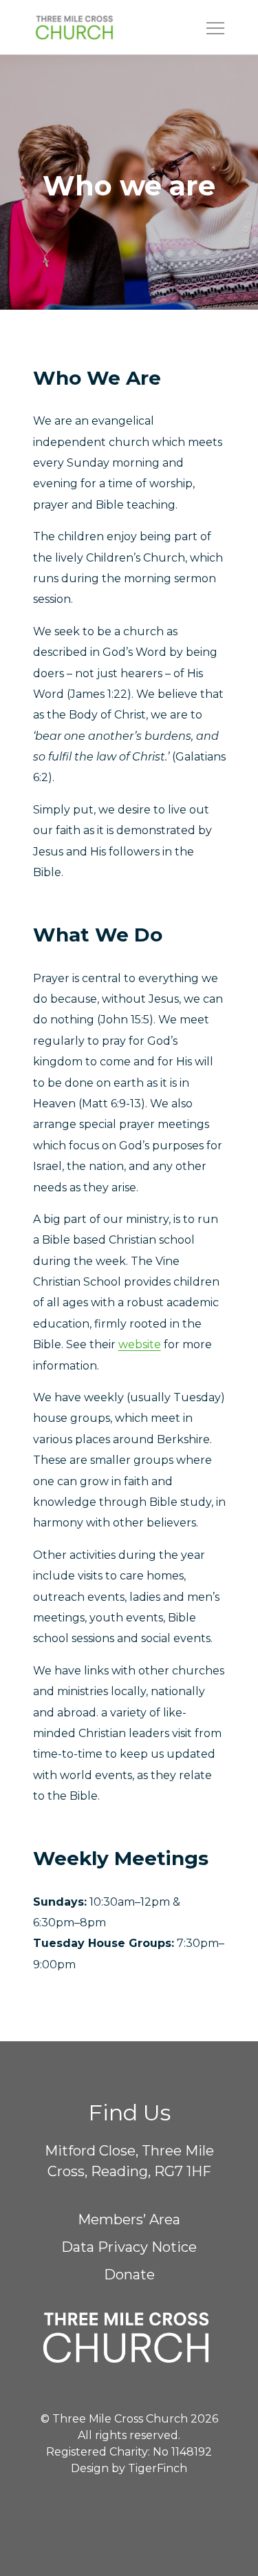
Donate (129, 2275)
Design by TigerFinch (129, 2468)
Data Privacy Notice (129, 2247)
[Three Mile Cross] (96, 28)
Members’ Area (129, 2220)
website (140, 1344)
